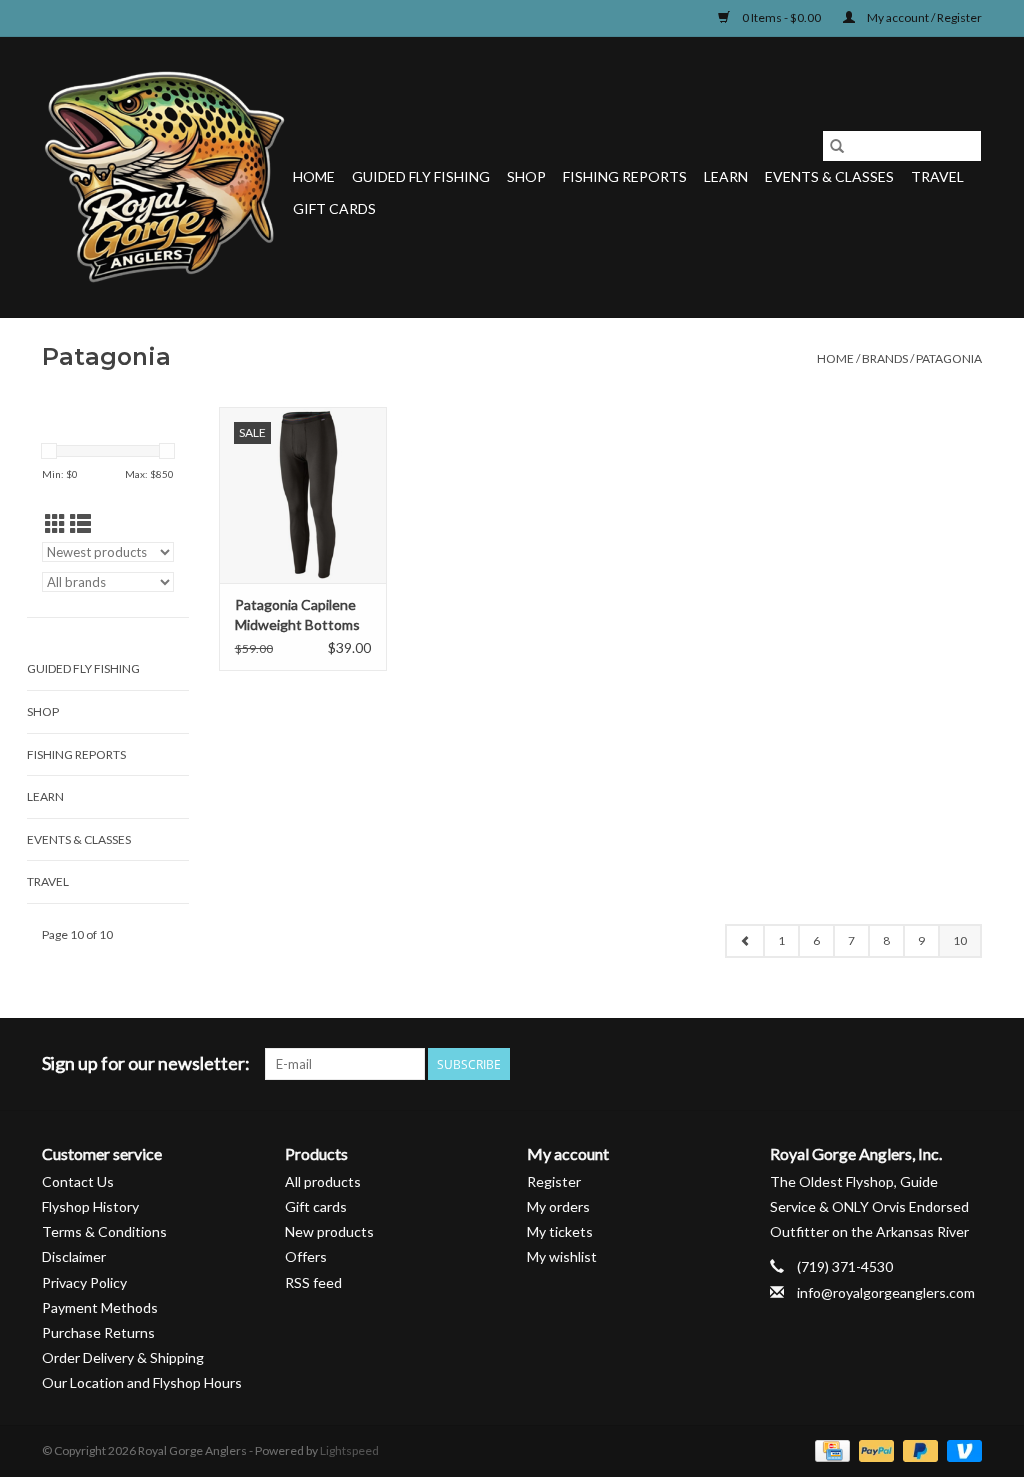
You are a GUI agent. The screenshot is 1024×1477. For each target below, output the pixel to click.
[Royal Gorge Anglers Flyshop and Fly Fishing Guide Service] (164, 177)
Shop (526, 176)
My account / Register (923, 17)
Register (554, 1181)
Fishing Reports (625, 176)
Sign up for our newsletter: (146, 1063)
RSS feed (313, 1282)
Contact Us (78, 1181)
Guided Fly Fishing (421, 176)
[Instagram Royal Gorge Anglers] (966, 1064)
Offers (306, 1256)
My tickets (560, 1231)
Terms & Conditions (104, 1231)
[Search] (837, 146)
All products (323, 1181)
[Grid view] (55, 523)
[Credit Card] (829, 1450)
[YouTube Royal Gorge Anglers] (931, 1064)
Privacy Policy (84, 1282)
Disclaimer (74, 1256)
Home (314, 176)
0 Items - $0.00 (781, 17)
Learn (726, 176)
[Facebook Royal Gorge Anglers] (826, 1064)
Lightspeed (349, 1450)
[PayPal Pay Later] (918, 1450)
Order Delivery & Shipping (123, 1357)
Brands (885, 358)
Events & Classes (829, 176)
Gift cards (334, 208)
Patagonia (949, 358)
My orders (558, 1206)
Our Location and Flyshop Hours (142, 1382)
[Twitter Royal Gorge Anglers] (861, 1064)
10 (960, 940)
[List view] (80, 523)
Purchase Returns (98, 1332)
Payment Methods (100, 1307)
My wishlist (562, 1256)
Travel (937, 176)
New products (329, 1231)
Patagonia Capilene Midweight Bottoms (297, 614)
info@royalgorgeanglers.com (886, 1292)
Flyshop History (90, 1206)
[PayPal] (874, 1450)
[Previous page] (745, 941)
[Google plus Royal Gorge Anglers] (896, 1064)
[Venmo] (961, 1450)
